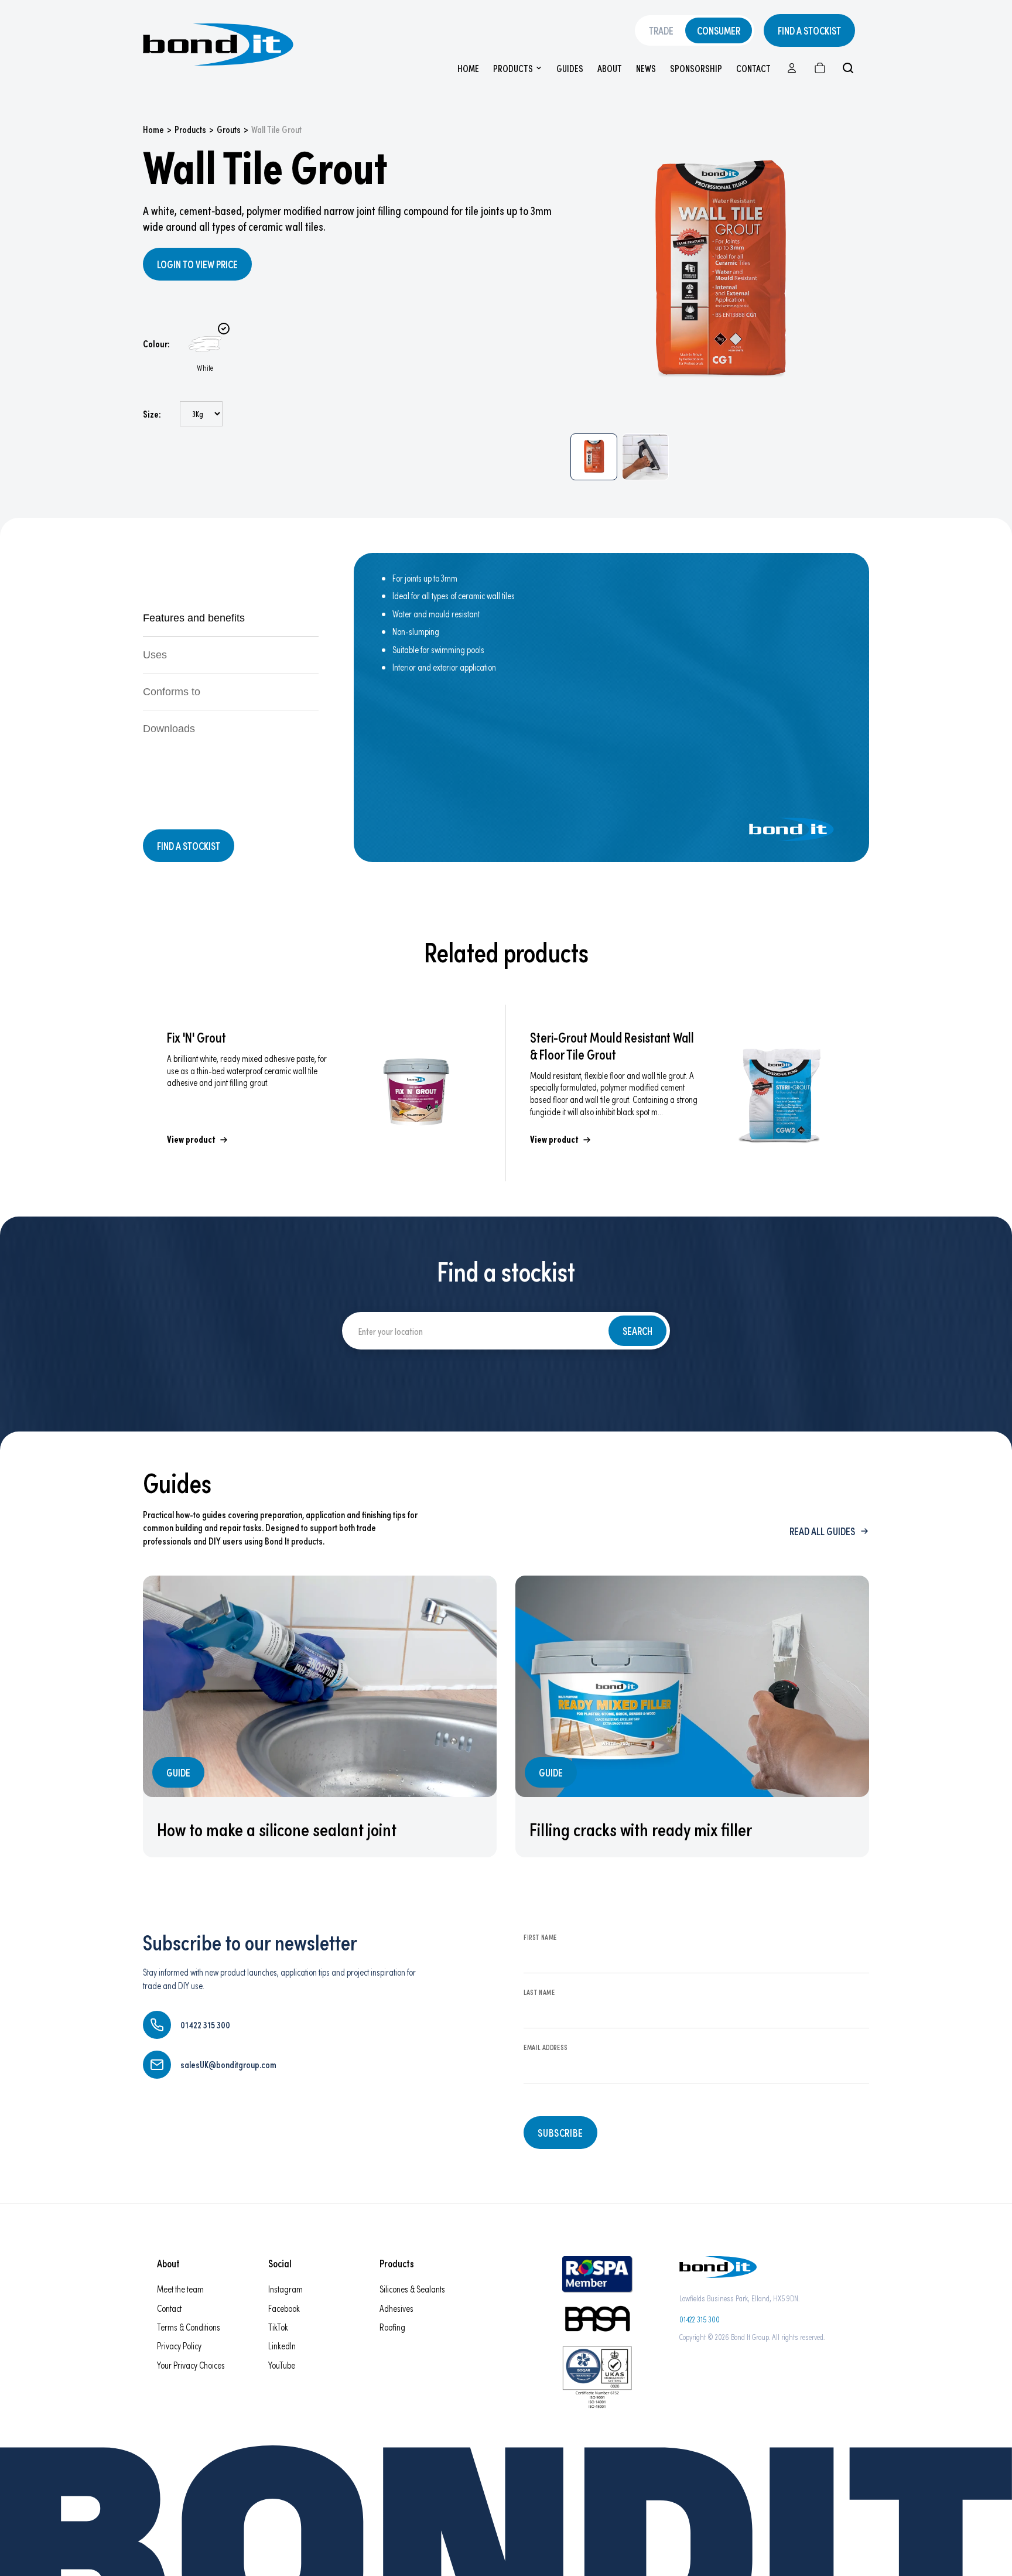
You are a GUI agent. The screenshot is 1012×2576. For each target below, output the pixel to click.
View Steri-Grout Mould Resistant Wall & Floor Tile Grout (688, 1093)
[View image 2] (645, 457)
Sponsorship (696, 68)
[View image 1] (594, 457)
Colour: (156, 344)
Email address (546, 2047)
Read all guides (822, 1531)
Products (513, 68)
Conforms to (172, 692)
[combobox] (473, 1331)
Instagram (286, 2289)
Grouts (229, 129)
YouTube (282, 2365)
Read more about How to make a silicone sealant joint (320, 1716)
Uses (155, 655)
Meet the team (180, 2289)
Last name (539, 1992)
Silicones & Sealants (412, 2289)
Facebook (284, 2308)
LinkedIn (282, 2346)
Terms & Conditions (189, 2327)
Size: (152, 414)
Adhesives (396, 2308)
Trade (661, 30)
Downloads (169, 729)
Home (468, 68)
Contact (753, 68)
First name (540, 1937)
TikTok (278, 2327)
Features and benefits (194, 618)
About (610, 68)
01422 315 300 (700, 2319)
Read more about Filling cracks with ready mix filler (692, 1716)
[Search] (848, 68)
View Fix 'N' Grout (324, 1093)
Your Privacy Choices (191, 2365)
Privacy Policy (179, 2346)
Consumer (719, 30)
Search (637, 1331)
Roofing (392, 2327)
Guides (570, 68)
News (646, 68)
